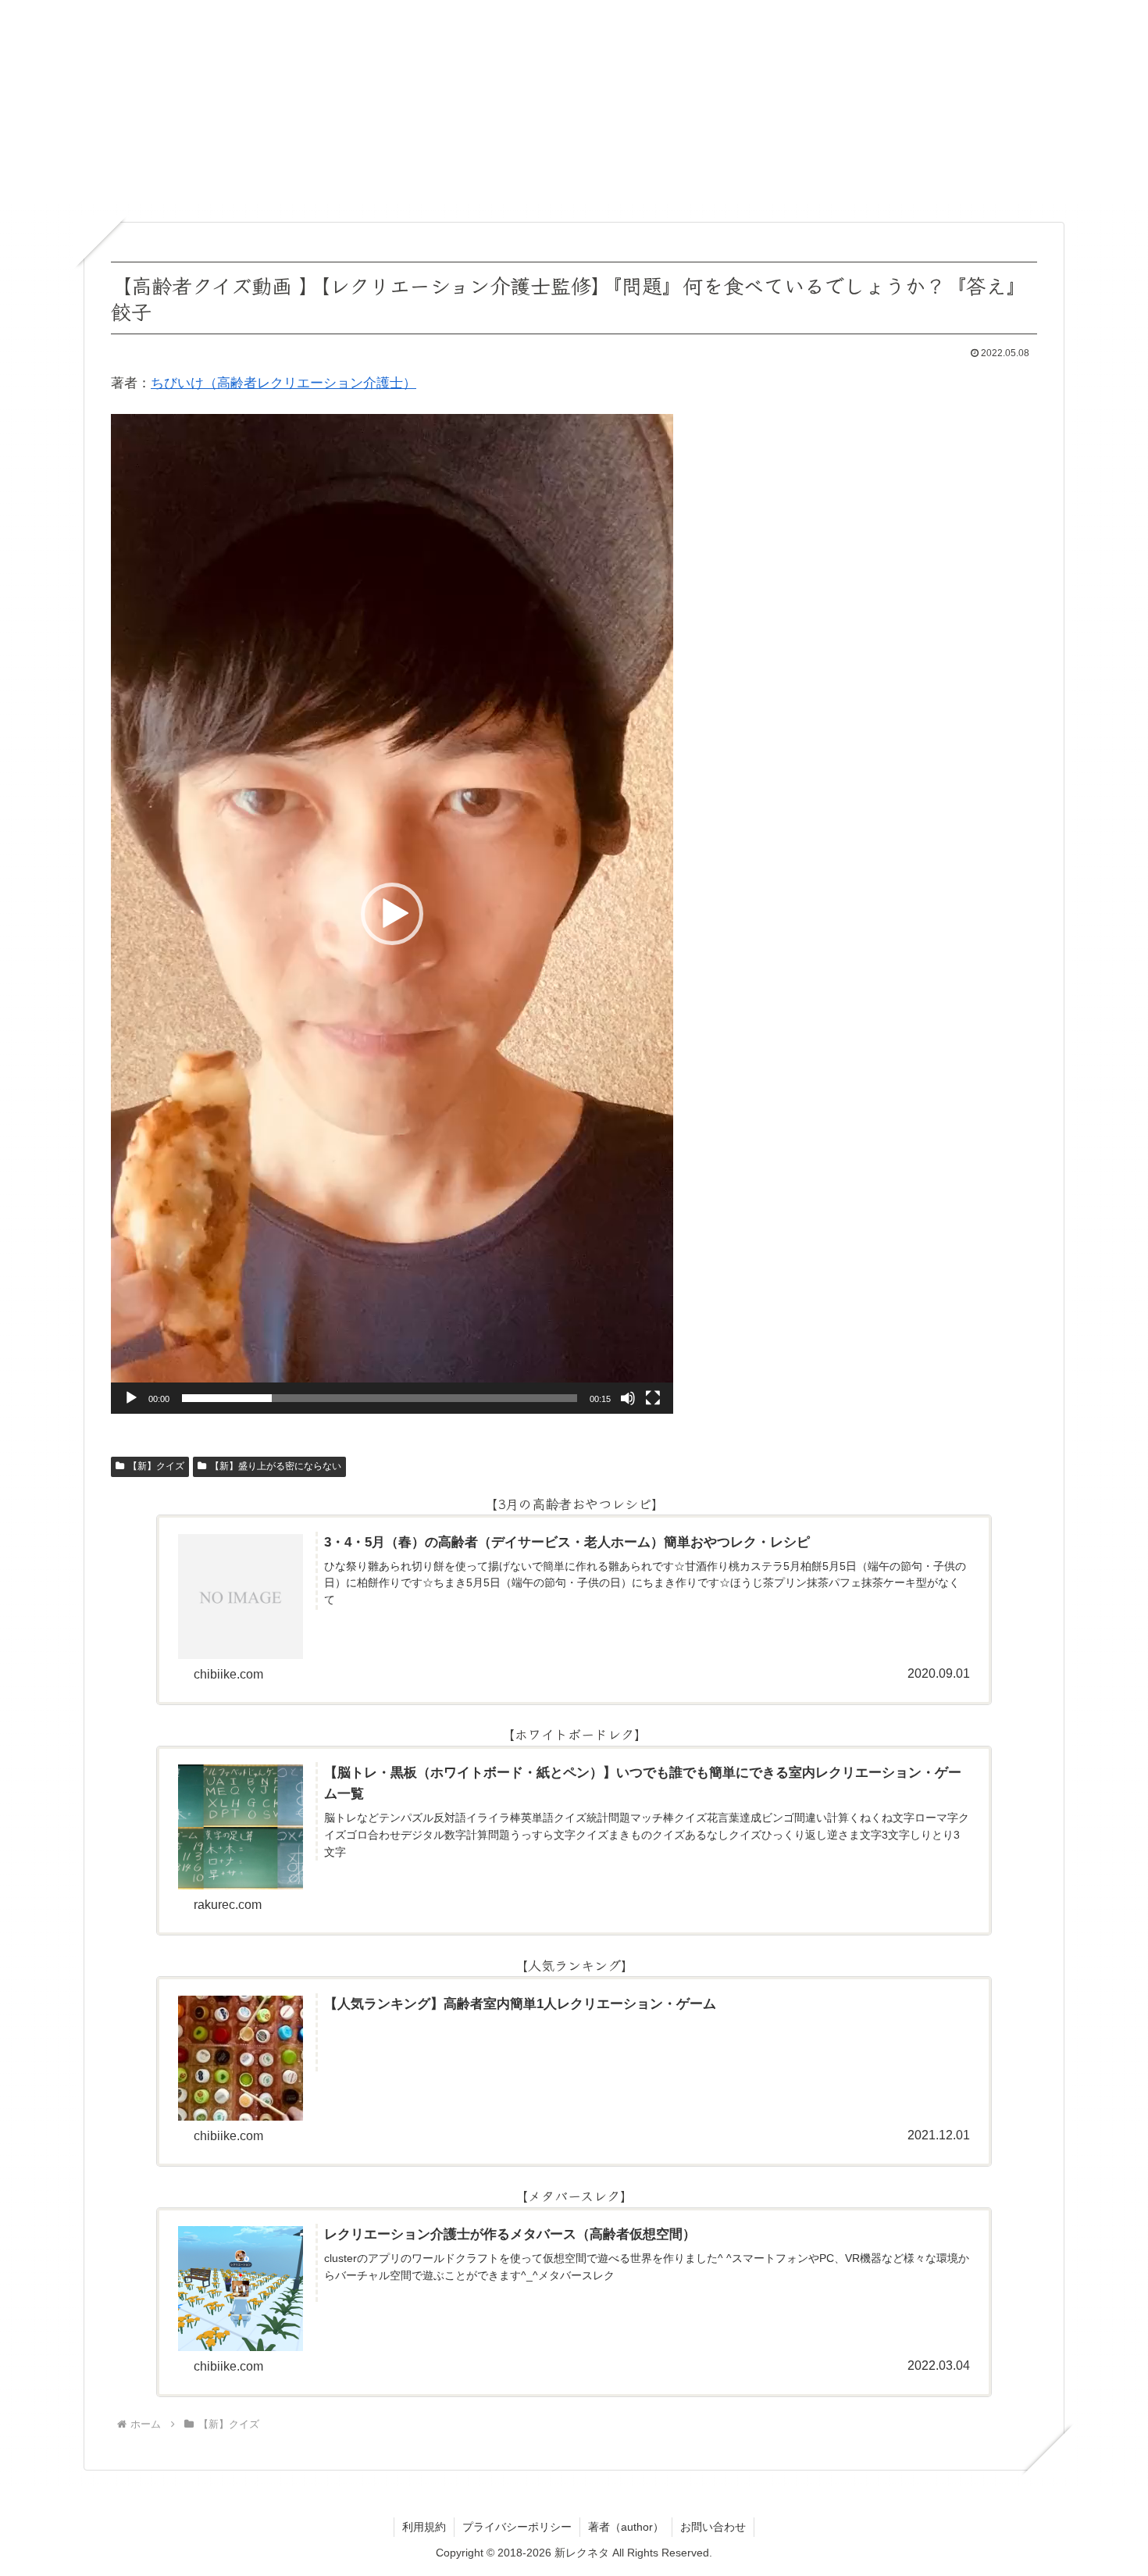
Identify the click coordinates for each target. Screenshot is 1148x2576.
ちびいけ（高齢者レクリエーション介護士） (283, 383)
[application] (392, 914)
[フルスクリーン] (653, 1398)
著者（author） (626, 2527)
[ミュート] (628, 1398)
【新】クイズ (156, 1466)
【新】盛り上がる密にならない (276, 1466)
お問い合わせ (713, 2527)
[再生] (131, 1398)
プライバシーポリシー (517, 2527)
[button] (392, 914)
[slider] (380, 1398)
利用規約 (424, 2527)
